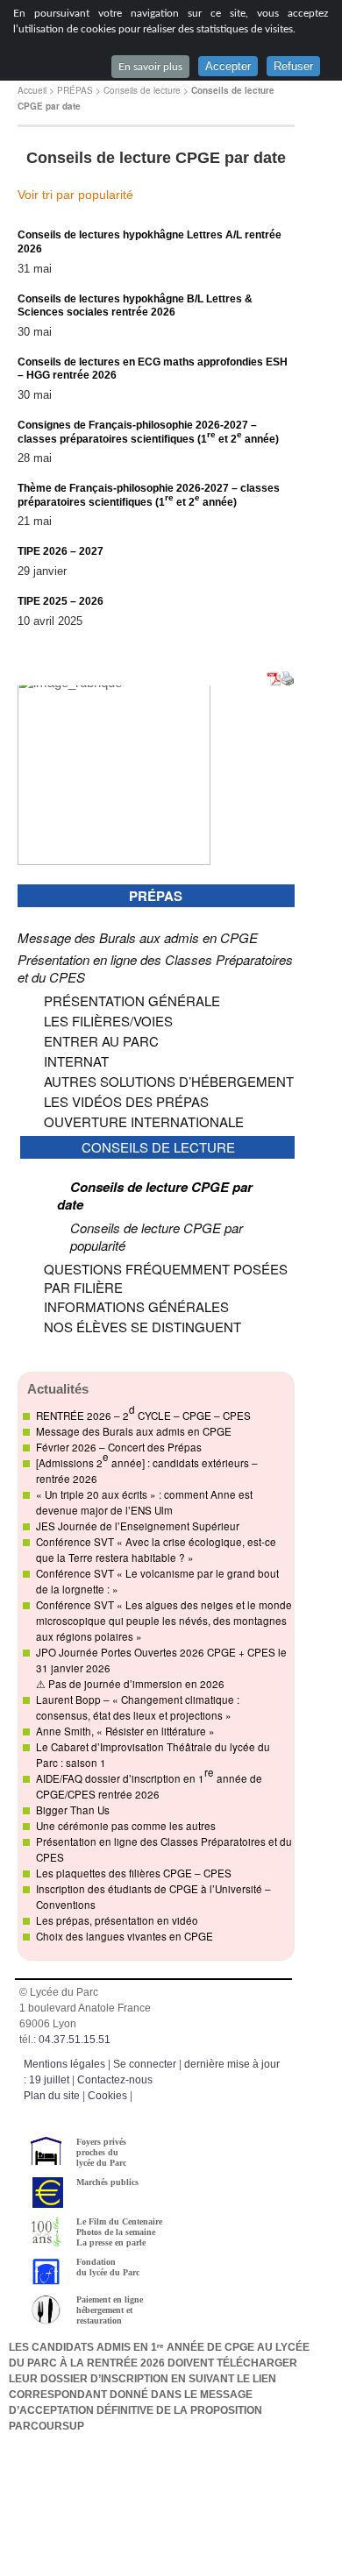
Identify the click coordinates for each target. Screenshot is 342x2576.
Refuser (293, 66)
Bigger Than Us (73, 1810)
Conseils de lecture (142, 90)
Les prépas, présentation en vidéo (117, 1920)
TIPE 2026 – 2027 (61, 551)
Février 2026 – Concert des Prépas (119, 1447)
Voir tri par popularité (75, 195)
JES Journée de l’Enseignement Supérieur (138, 1526)
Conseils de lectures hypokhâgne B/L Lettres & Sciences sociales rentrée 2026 (135, 306)
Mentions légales (64, 2064)
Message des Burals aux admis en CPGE (134, 1431)
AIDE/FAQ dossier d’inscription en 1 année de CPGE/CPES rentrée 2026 (149, 1783)
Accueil (32, 90)
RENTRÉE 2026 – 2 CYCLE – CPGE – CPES (143, 1412)
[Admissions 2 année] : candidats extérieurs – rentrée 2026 (147, 1467)
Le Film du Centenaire (119, 2221)
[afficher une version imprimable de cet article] (288, 680)
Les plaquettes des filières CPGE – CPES (134, 1873)
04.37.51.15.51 (75, 2040)
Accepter (228, 66)
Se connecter (145, 2064)
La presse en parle (111, 2242)
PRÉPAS (75, 90)
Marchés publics (107, 2182)
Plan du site (52, 2096)
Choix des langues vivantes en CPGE (125, 1936)
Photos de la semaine (116, 2232)
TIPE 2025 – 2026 (61, 601)
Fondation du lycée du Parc (108, 2267)
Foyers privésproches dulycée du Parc (101, 2152)
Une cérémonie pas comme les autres (126, 1826)
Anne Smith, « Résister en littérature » (125, 1731)
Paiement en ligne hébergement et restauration (110, 2310)
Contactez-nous (115, 2080)
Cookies (107, 2096)
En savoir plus (150, 67)
